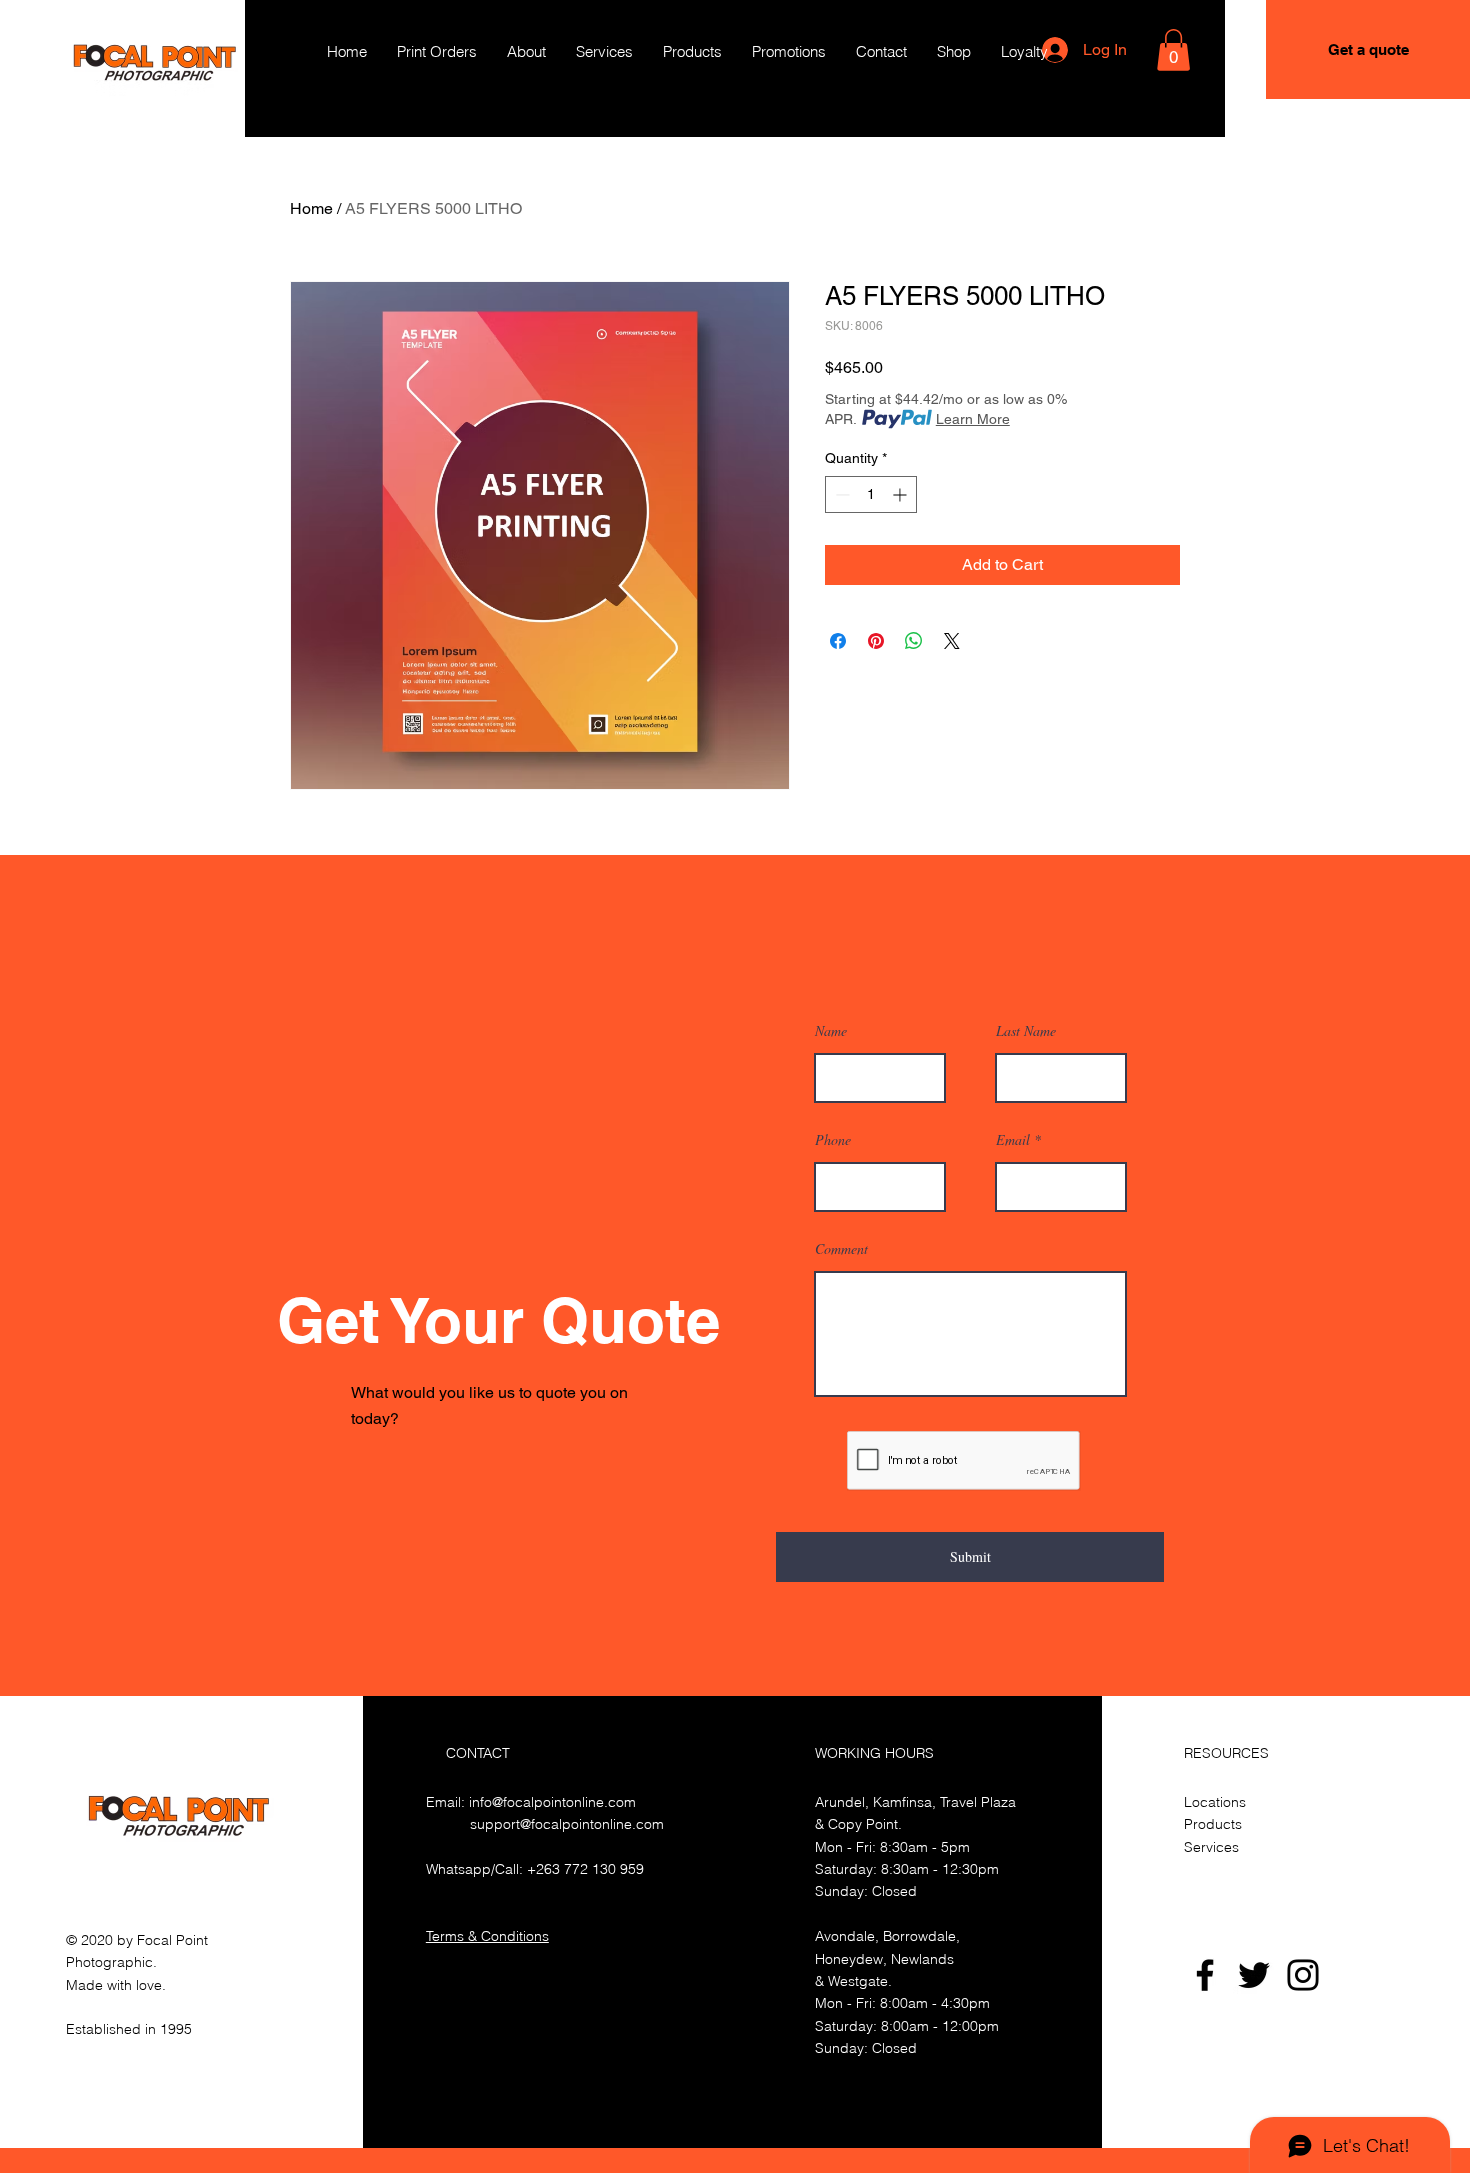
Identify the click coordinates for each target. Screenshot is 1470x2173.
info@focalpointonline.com (552, 1802)
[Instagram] (1303, 1975)
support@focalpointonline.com (567, 1824)
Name (831, 1031)
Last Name (1026, 1031)
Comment (841, 1249)
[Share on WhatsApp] (914, 641)
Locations (1215, 1802)
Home (311, 208)
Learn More (973, 419)
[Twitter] (1254, 1975)
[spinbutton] (871, 494)
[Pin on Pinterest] (876, 641)
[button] (1173, 50)
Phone (833, 1140)
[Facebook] (1205, 1975)
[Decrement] (840, 494)
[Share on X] (952, 641)
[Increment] (901, 494)
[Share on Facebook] (838, 641)
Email (1013, 1140)
